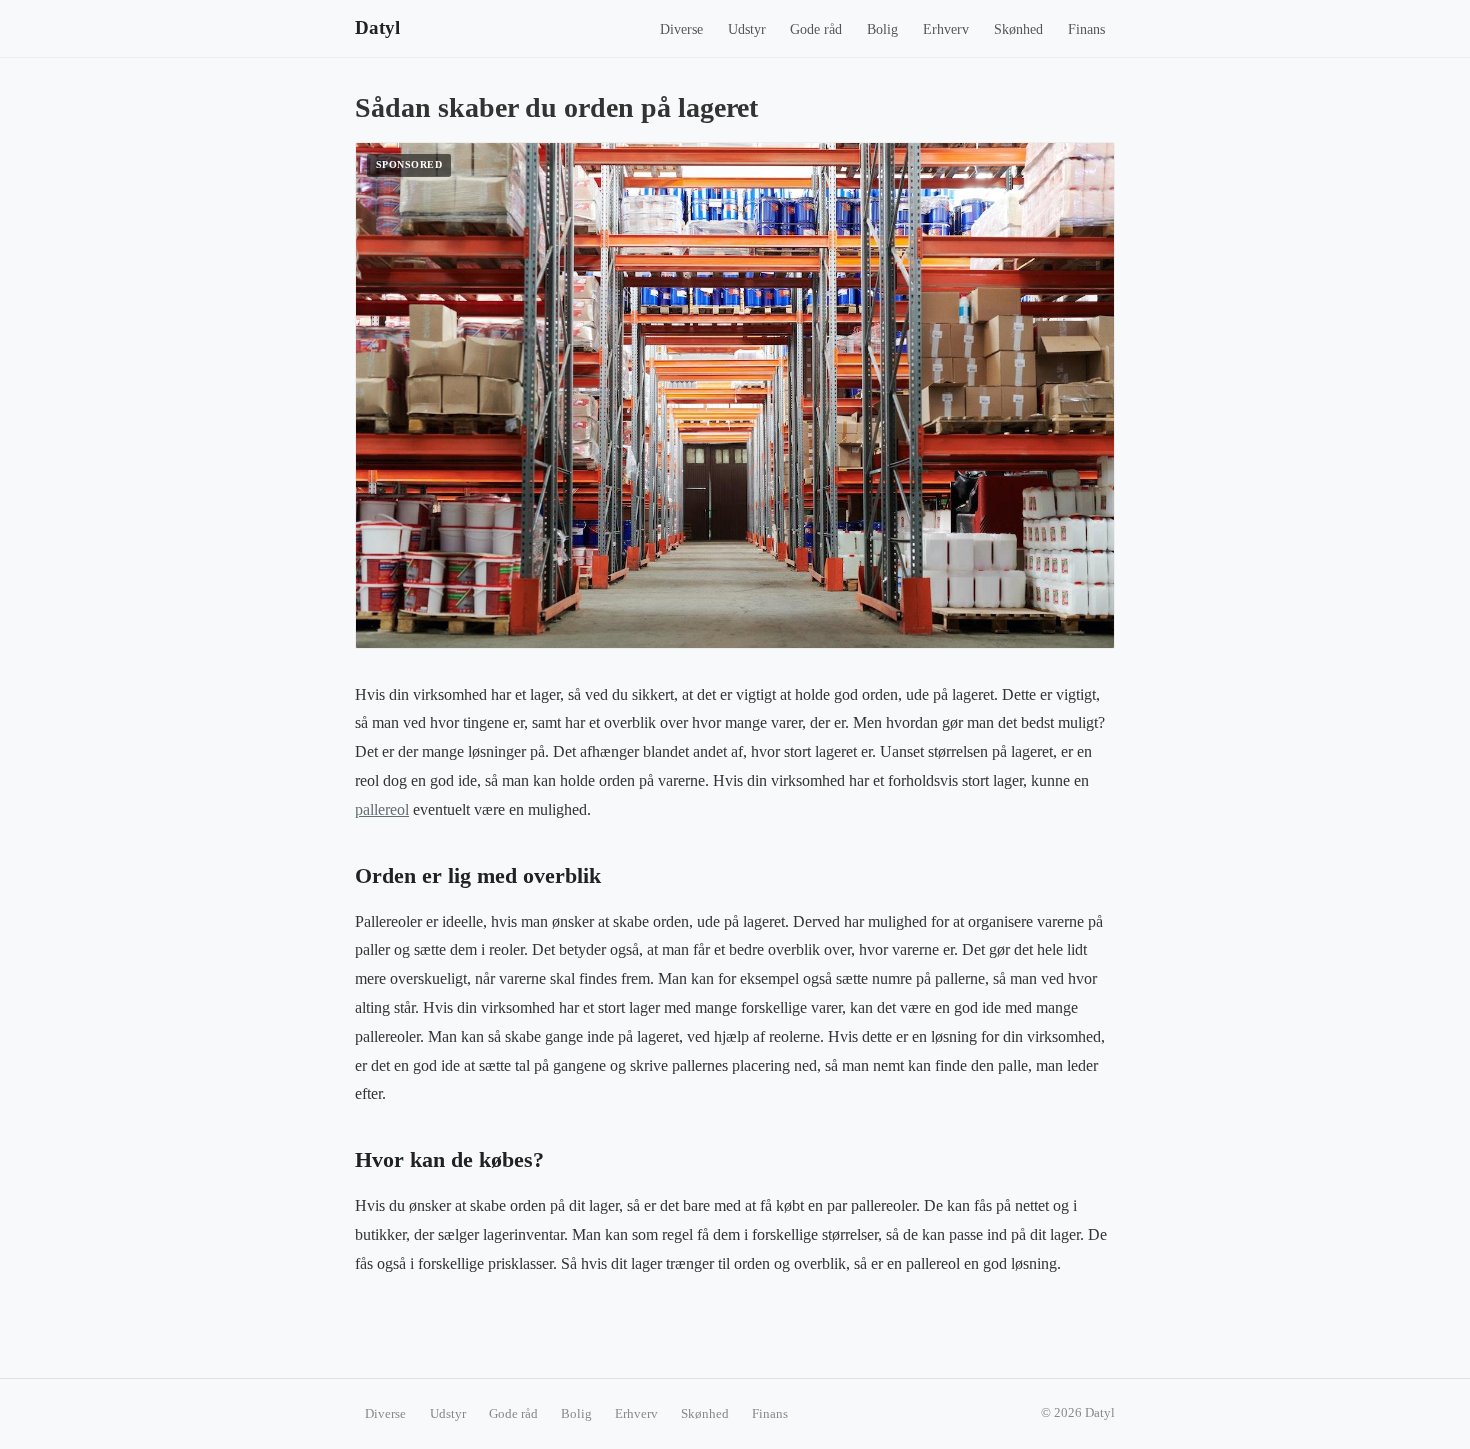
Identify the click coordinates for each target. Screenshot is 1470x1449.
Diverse (681, 29)
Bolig (882, 29)
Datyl (377, 27)
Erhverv (946, 29)
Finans (1086, 29)
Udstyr (747, 29)
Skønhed (1018, 29)
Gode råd (816, 29)
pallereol (382, 809)
